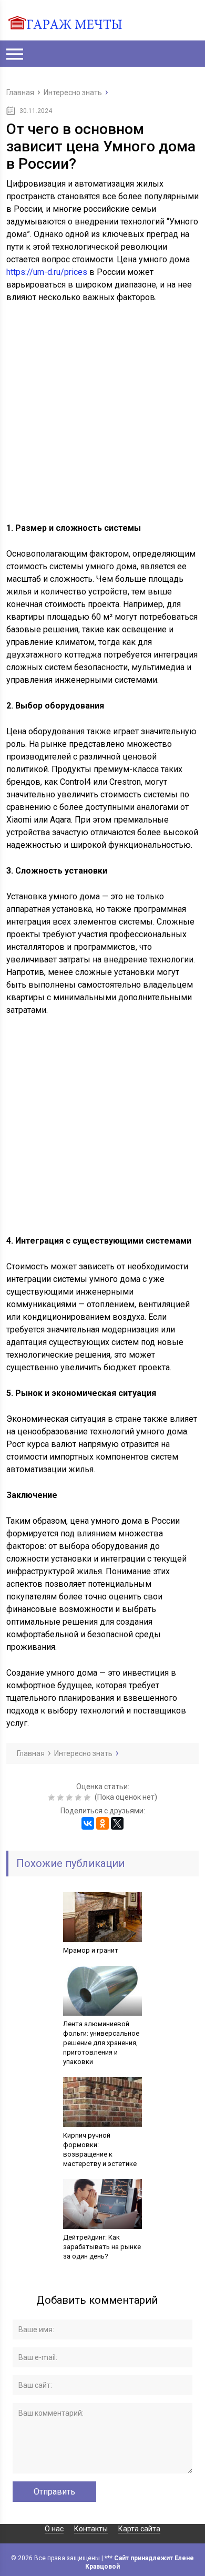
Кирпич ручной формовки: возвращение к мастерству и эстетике (100, 2149)
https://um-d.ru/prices (47, 272)
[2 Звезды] (62, 1798)
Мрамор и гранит (91, 1950)
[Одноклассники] (102, 1823)
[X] (117, 1823)
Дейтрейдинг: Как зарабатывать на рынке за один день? (102, 2247)
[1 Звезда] (53, 1798)
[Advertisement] (102, 419)
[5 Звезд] (89, 1798)
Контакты (91, 2529)
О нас (54, 2529)
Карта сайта (139, 2529)
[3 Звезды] (71, 1798)
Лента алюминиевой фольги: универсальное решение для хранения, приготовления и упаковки (101, 2043)
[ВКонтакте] (88, 1823)
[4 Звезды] (80, 1798)
